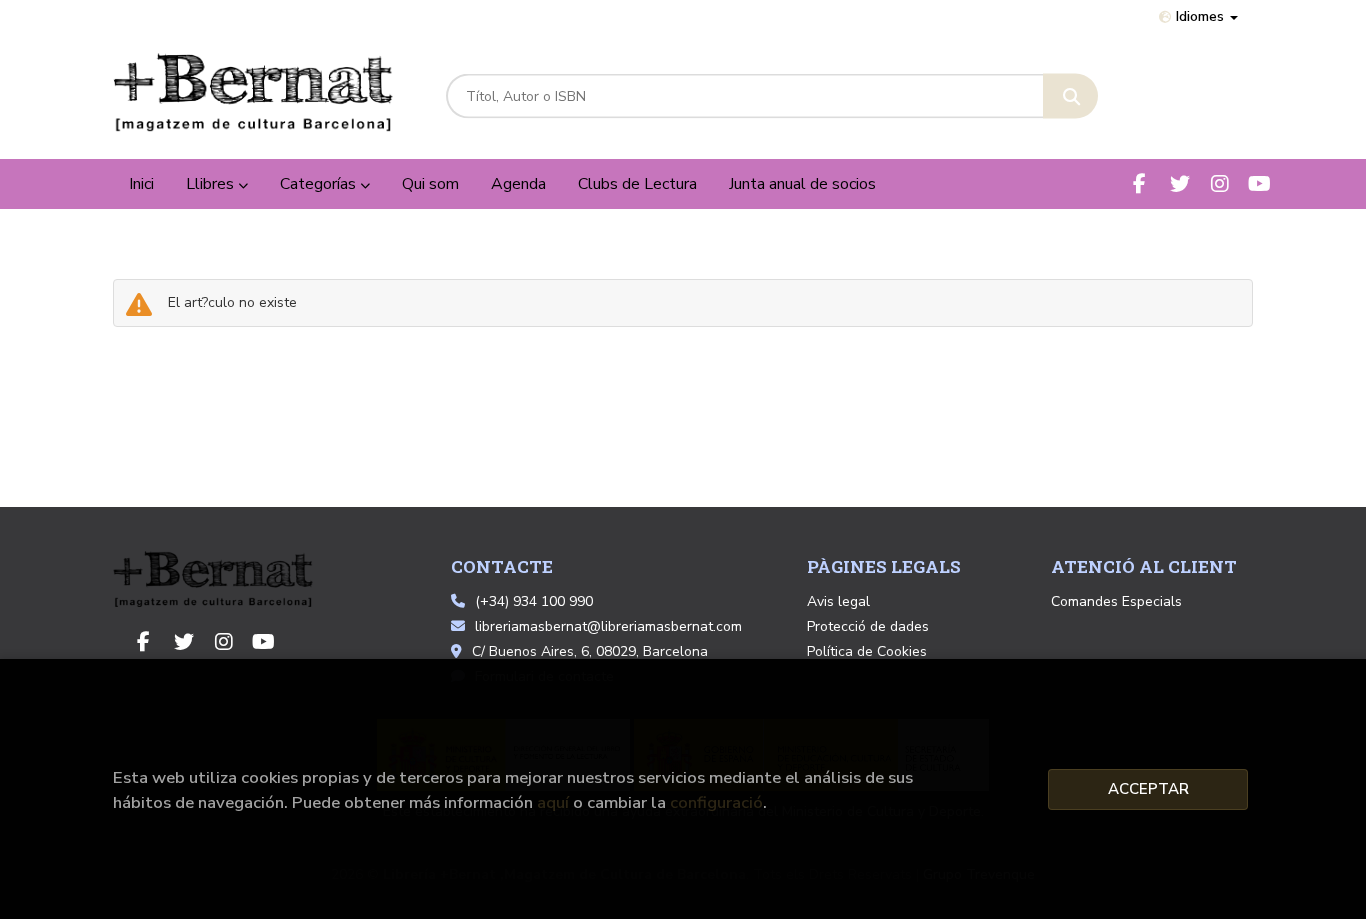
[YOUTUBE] (1259, 183)
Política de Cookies (867, 651)
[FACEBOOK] (1139, 183)
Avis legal (838, 601)
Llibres (212, 184)
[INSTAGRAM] (1219, 183)
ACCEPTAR (1148, 789)
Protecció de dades (868, 626)
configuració (716, 802)
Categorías (320, 184)
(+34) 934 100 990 (534, 601)
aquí (553, 802)
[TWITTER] (1179, 183)
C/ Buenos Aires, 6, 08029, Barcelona (590, 651)
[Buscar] (1070, 96)
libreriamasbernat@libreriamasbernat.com (608, 626)
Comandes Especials (1116, 601)
